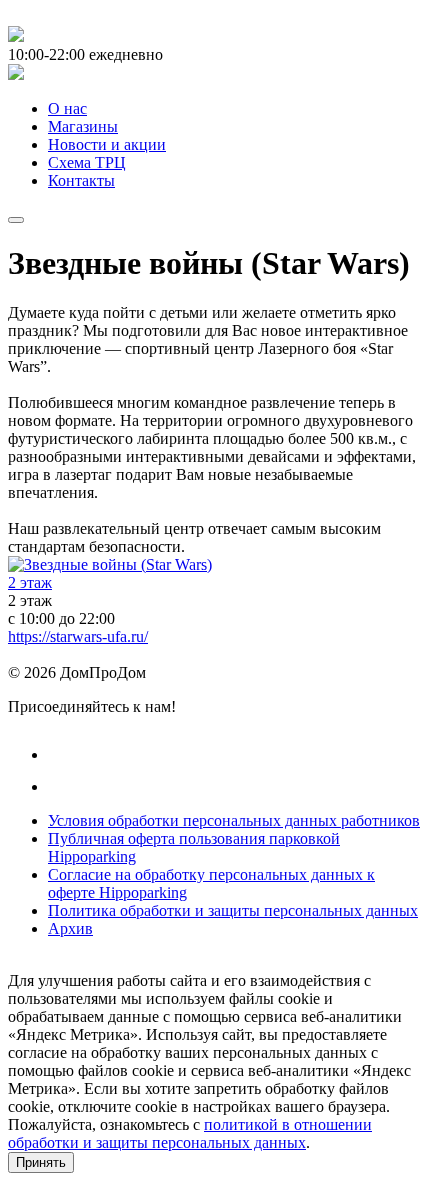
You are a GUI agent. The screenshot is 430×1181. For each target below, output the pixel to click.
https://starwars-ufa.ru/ (78, 636)
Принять (41, 1162)
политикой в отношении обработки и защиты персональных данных (190, 1133)
